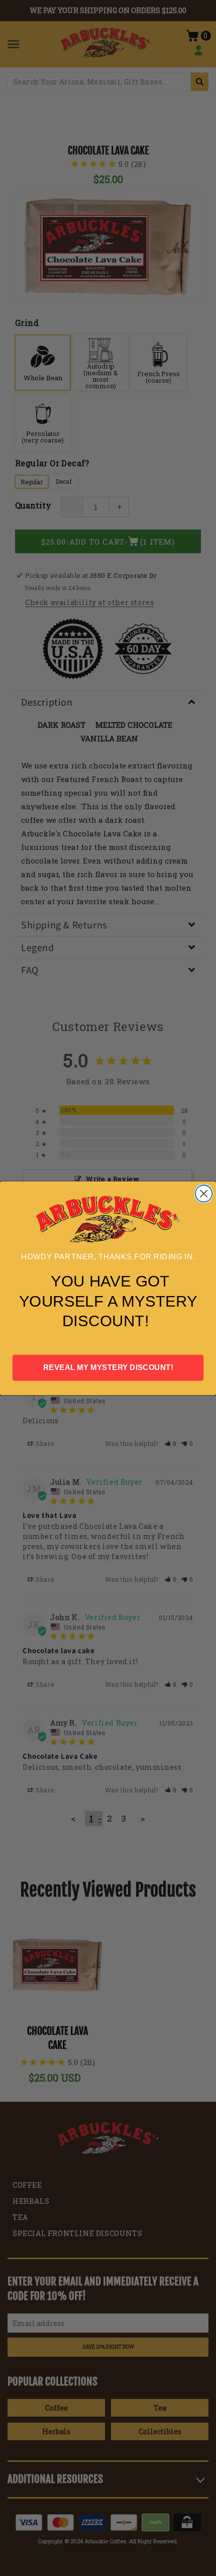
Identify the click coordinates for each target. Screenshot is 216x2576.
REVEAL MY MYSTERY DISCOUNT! (108, 1367)
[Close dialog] (204, 1193)
